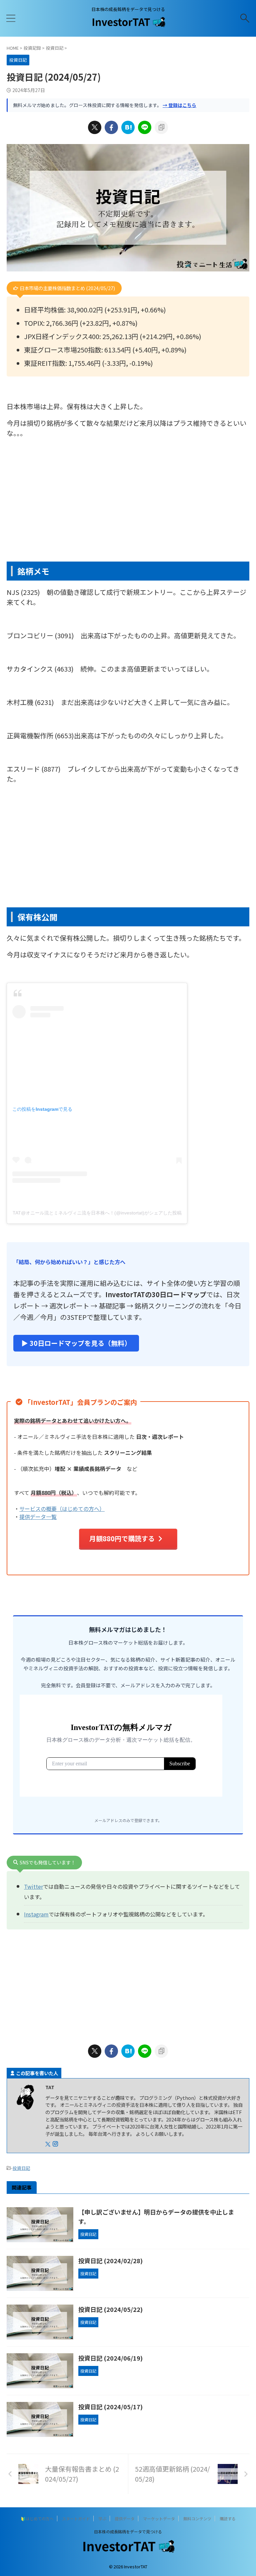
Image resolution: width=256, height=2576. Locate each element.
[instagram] (56, 2144)
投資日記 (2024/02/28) (110, 2261)
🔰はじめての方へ (37, 2518)
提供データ (125, 2518)
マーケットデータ (159, 2518)
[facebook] (111, 127)
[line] (145, 127)
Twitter (33, 1886)
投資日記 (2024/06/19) (110, 2358)
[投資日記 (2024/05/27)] (128, 127)
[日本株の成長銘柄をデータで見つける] (128, 25)
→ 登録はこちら (179, 105)
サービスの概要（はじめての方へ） (62, 1509)
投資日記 (21, 2168)
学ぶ (102, 2518)
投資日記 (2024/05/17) (110, 2407)
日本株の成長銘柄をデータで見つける (128, 2531)
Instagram (36, 1914)
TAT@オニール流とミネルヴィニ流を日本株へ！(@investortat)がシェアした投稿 (97, 1213)
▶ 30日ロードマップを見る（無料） (76, 1343)
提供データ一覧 (38, 1517)
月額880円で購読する (122, 1538)
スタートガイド (76, 2518)
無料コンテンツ (197, 2518)
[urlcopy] (161, 127)
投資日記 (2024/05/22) (110, 2309)
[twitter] (95, 127)
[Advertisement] (128, 508)
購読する (228, 2518)
